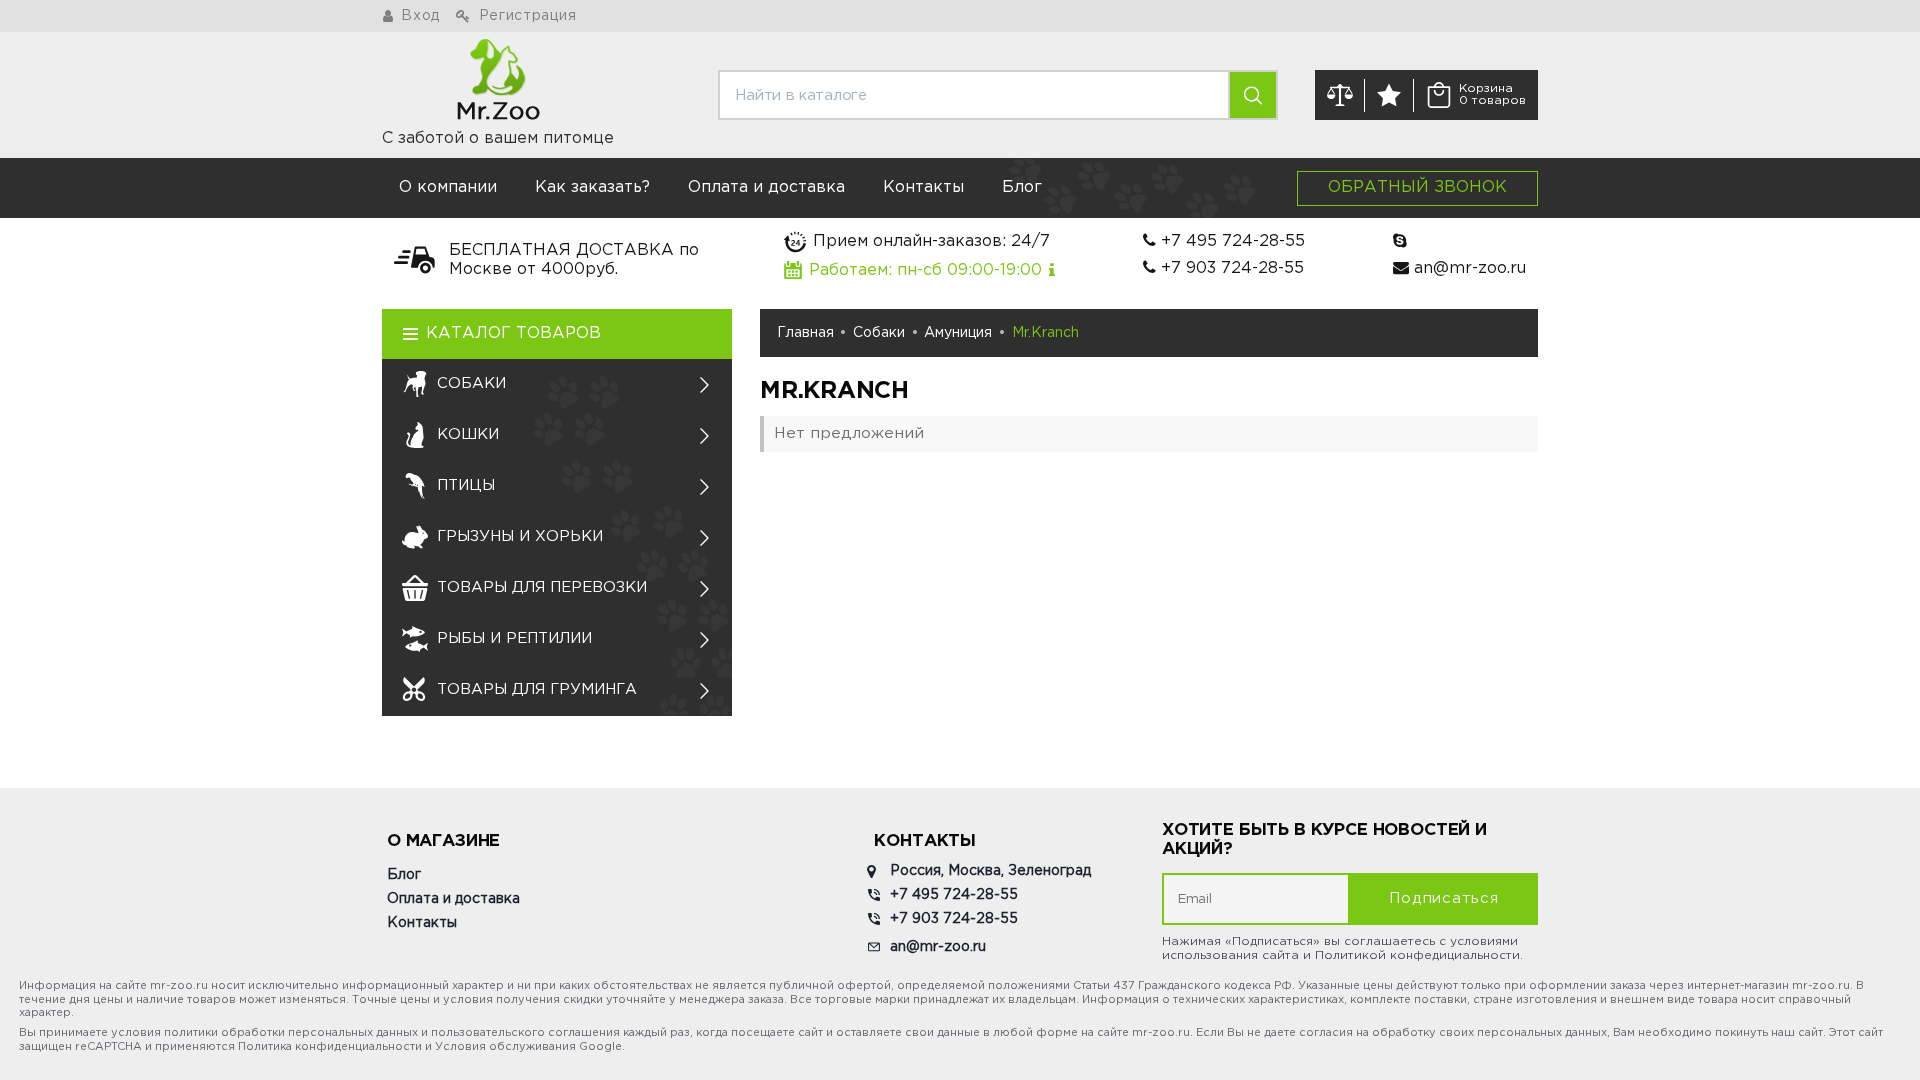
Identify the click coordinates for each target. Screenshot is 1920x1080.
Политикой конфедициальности (1417, 955)
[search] (1252, 95)
